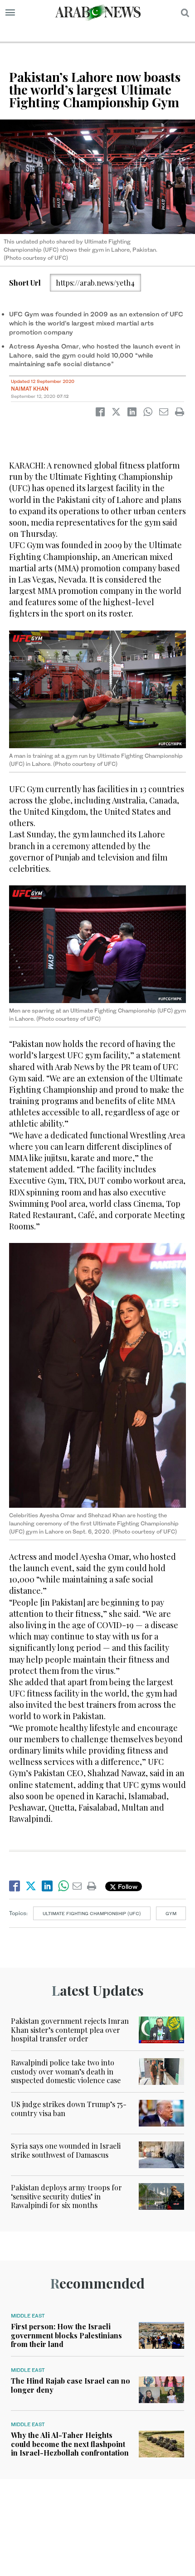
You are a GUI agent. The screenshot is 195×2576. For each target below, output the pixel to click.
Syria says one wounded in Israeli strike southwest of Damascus (66, 2150)
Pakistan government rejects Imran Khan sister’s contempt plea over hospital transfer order (70, 2029)
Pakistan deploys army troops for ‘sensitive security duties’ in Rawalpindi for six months (66, 2196)
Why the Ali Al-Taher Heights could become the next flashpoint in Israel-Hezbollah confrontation (70, 2444)
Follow (127, 1886)
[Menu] (10, 13)
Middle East (28, 2316)
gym (171, 1913)
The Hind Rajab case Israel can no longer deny (71, 2385)
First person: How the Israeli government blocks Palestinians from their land (66, 2335)
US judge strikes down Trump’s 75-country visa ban (69, 2108)
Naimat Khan (30, 389)
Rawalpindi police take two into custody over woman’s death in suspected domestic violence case (66, 2071)
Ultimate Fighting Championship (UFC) (92, 1913)
